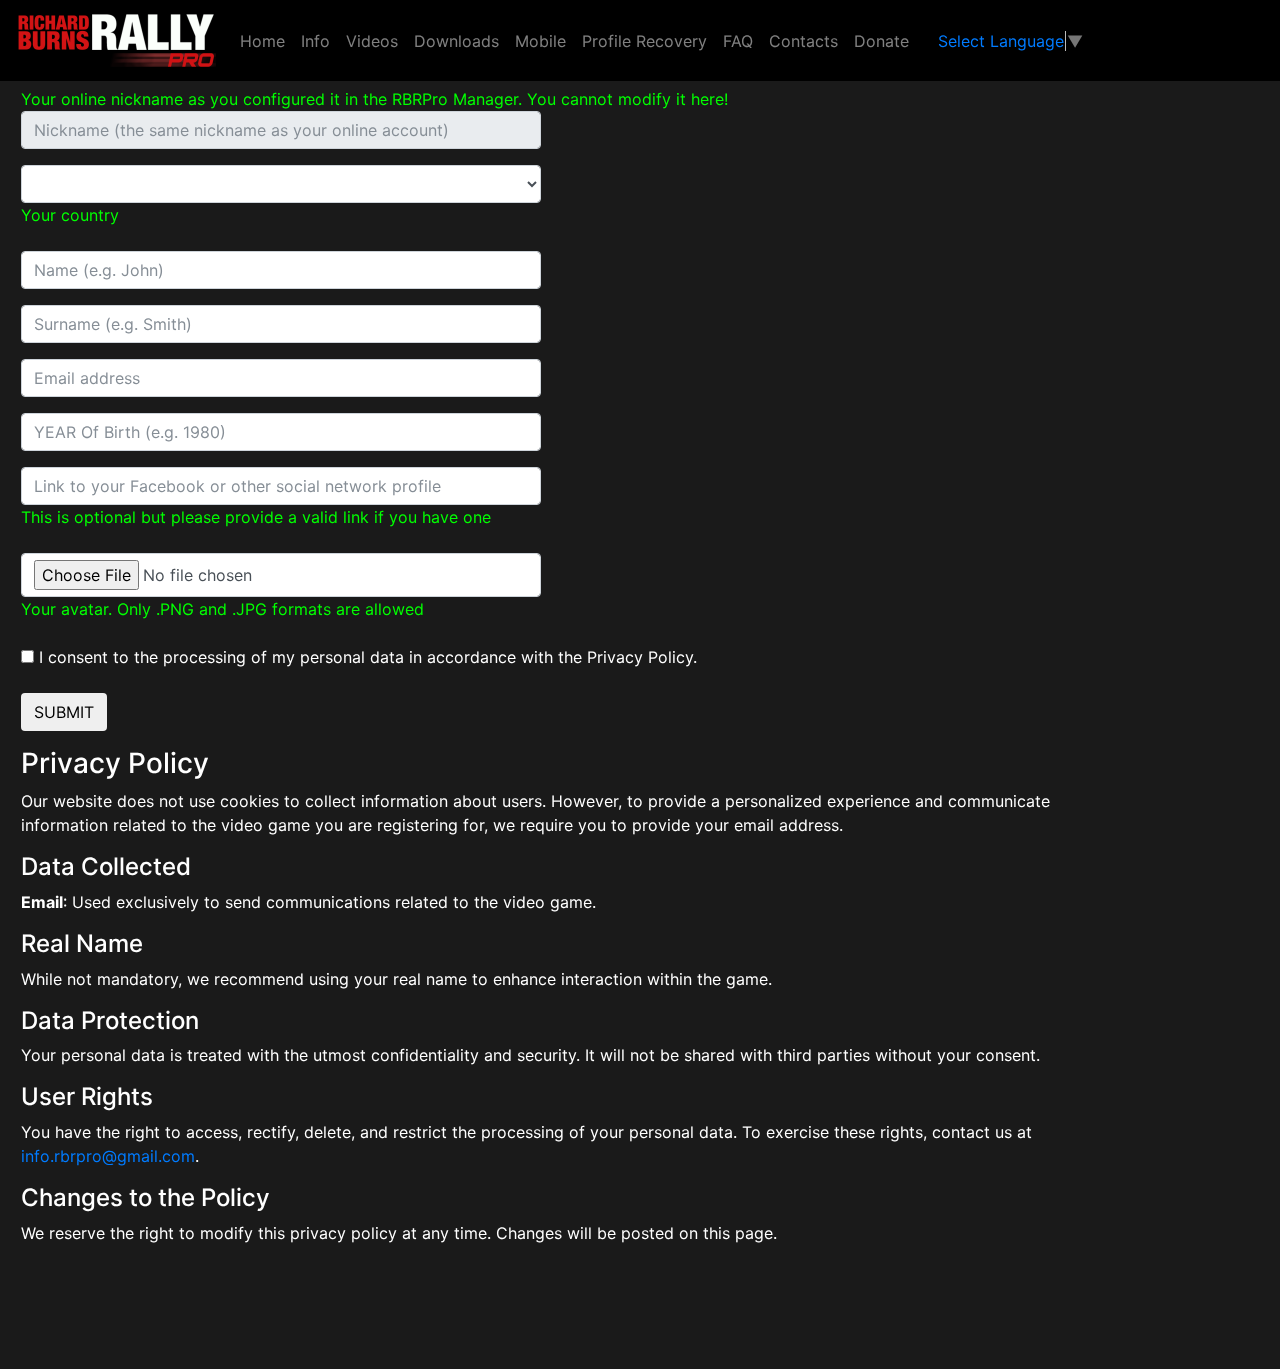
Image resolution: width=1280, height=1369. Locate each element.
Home (262, 41)
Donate (881, 41)
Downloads (456, 41)
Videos (372, 41)
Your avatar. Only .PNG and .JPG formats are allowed (222, 609)
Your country (70, 215)
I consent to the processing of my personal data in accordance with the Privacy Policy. (368, 657)
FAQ (738, 41)
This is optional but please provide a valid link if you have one (256, 517)
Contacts (803, 41)
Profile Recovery (644, 41)
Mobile (540, 41)
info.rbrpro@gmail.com (108, 1156)
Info (315, 41)
